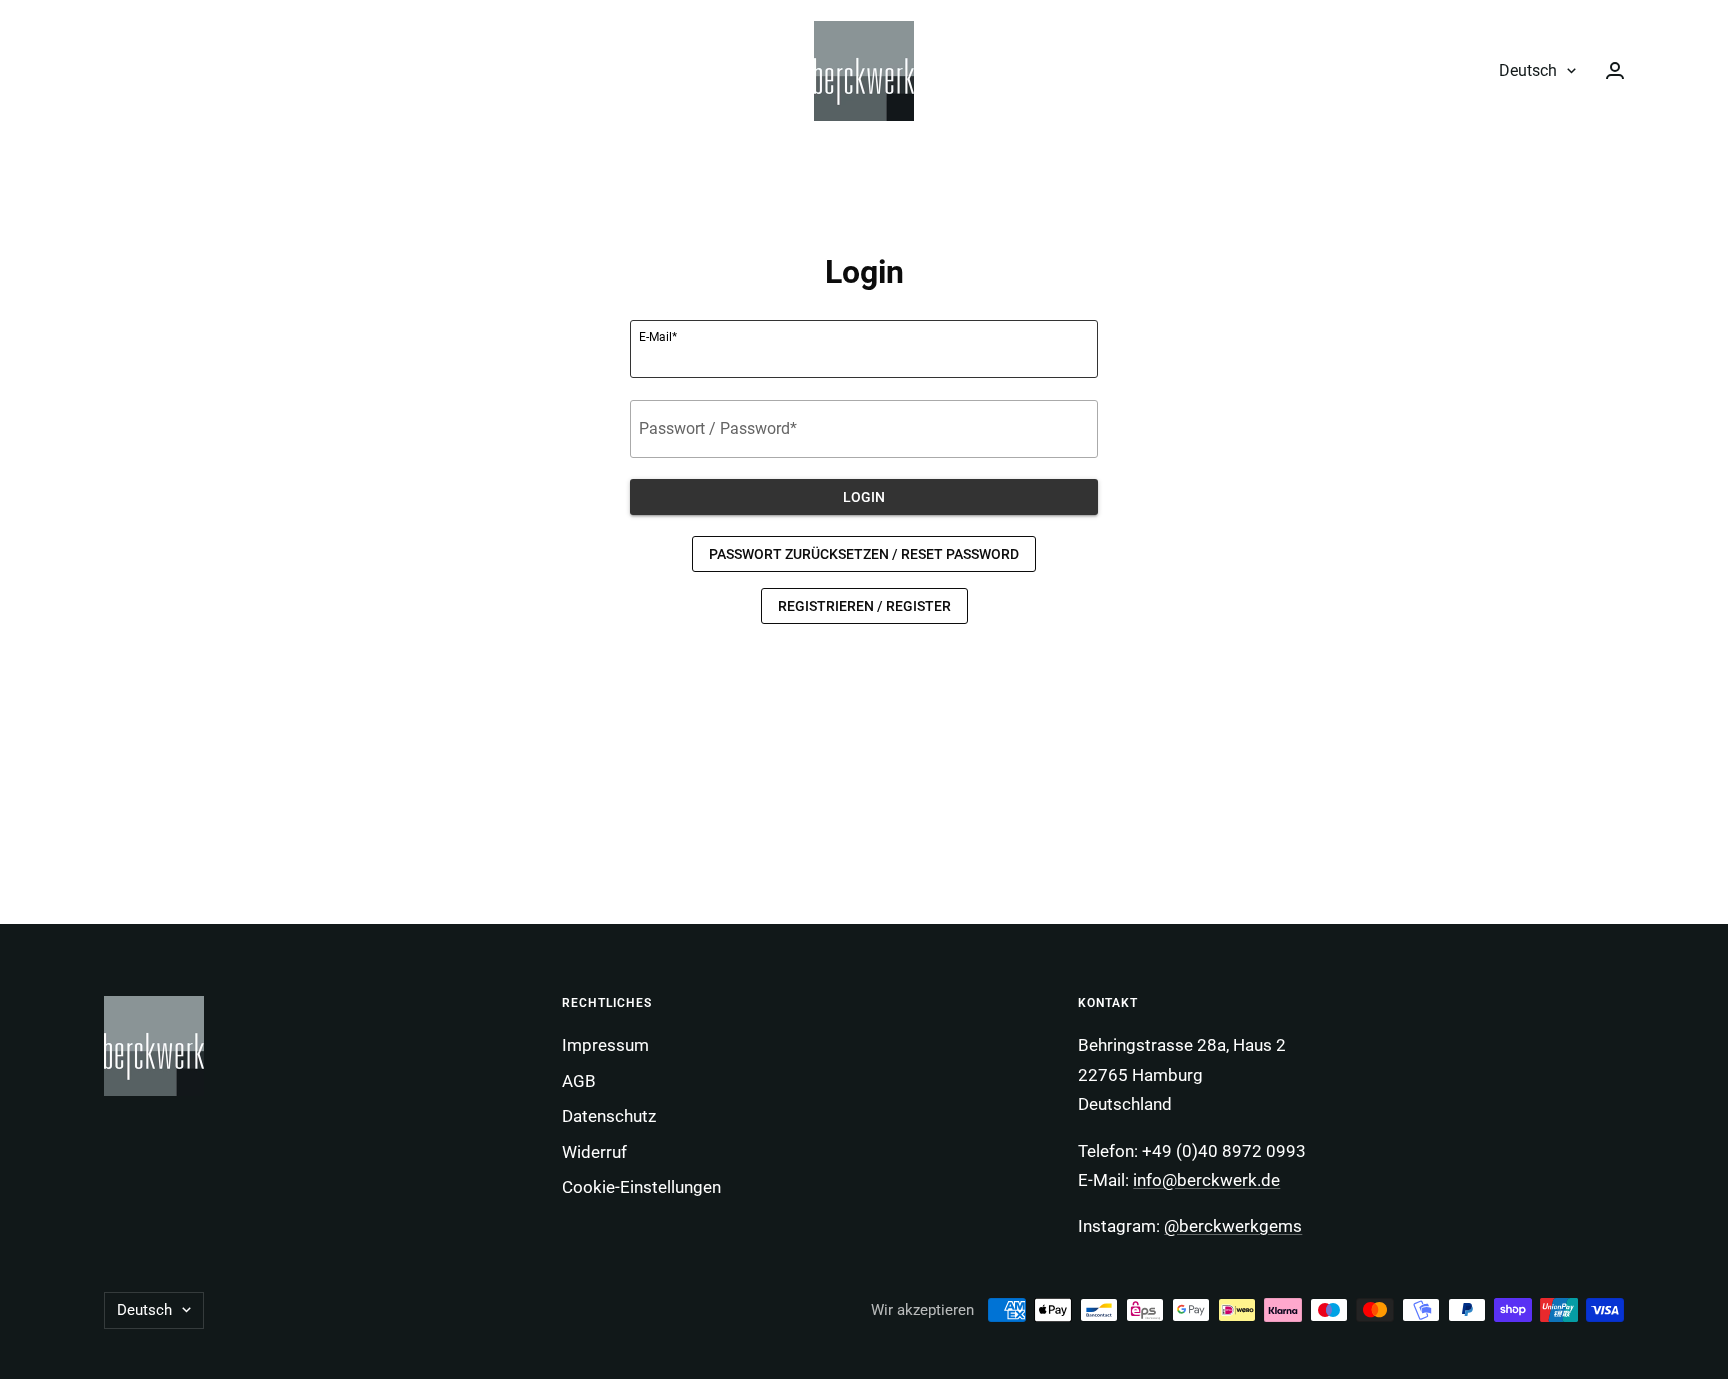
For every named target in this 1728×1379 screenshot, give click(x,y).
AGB (579, 1081)
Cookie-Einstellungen (641, 1187)
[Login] (1615, 70)
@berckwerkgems (1233, 1226)
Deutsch (1528, 70)
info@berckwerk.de (1206, 1180)
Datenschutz (609, 1116)
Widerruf (594, 1152)
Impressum (605, 1045)
